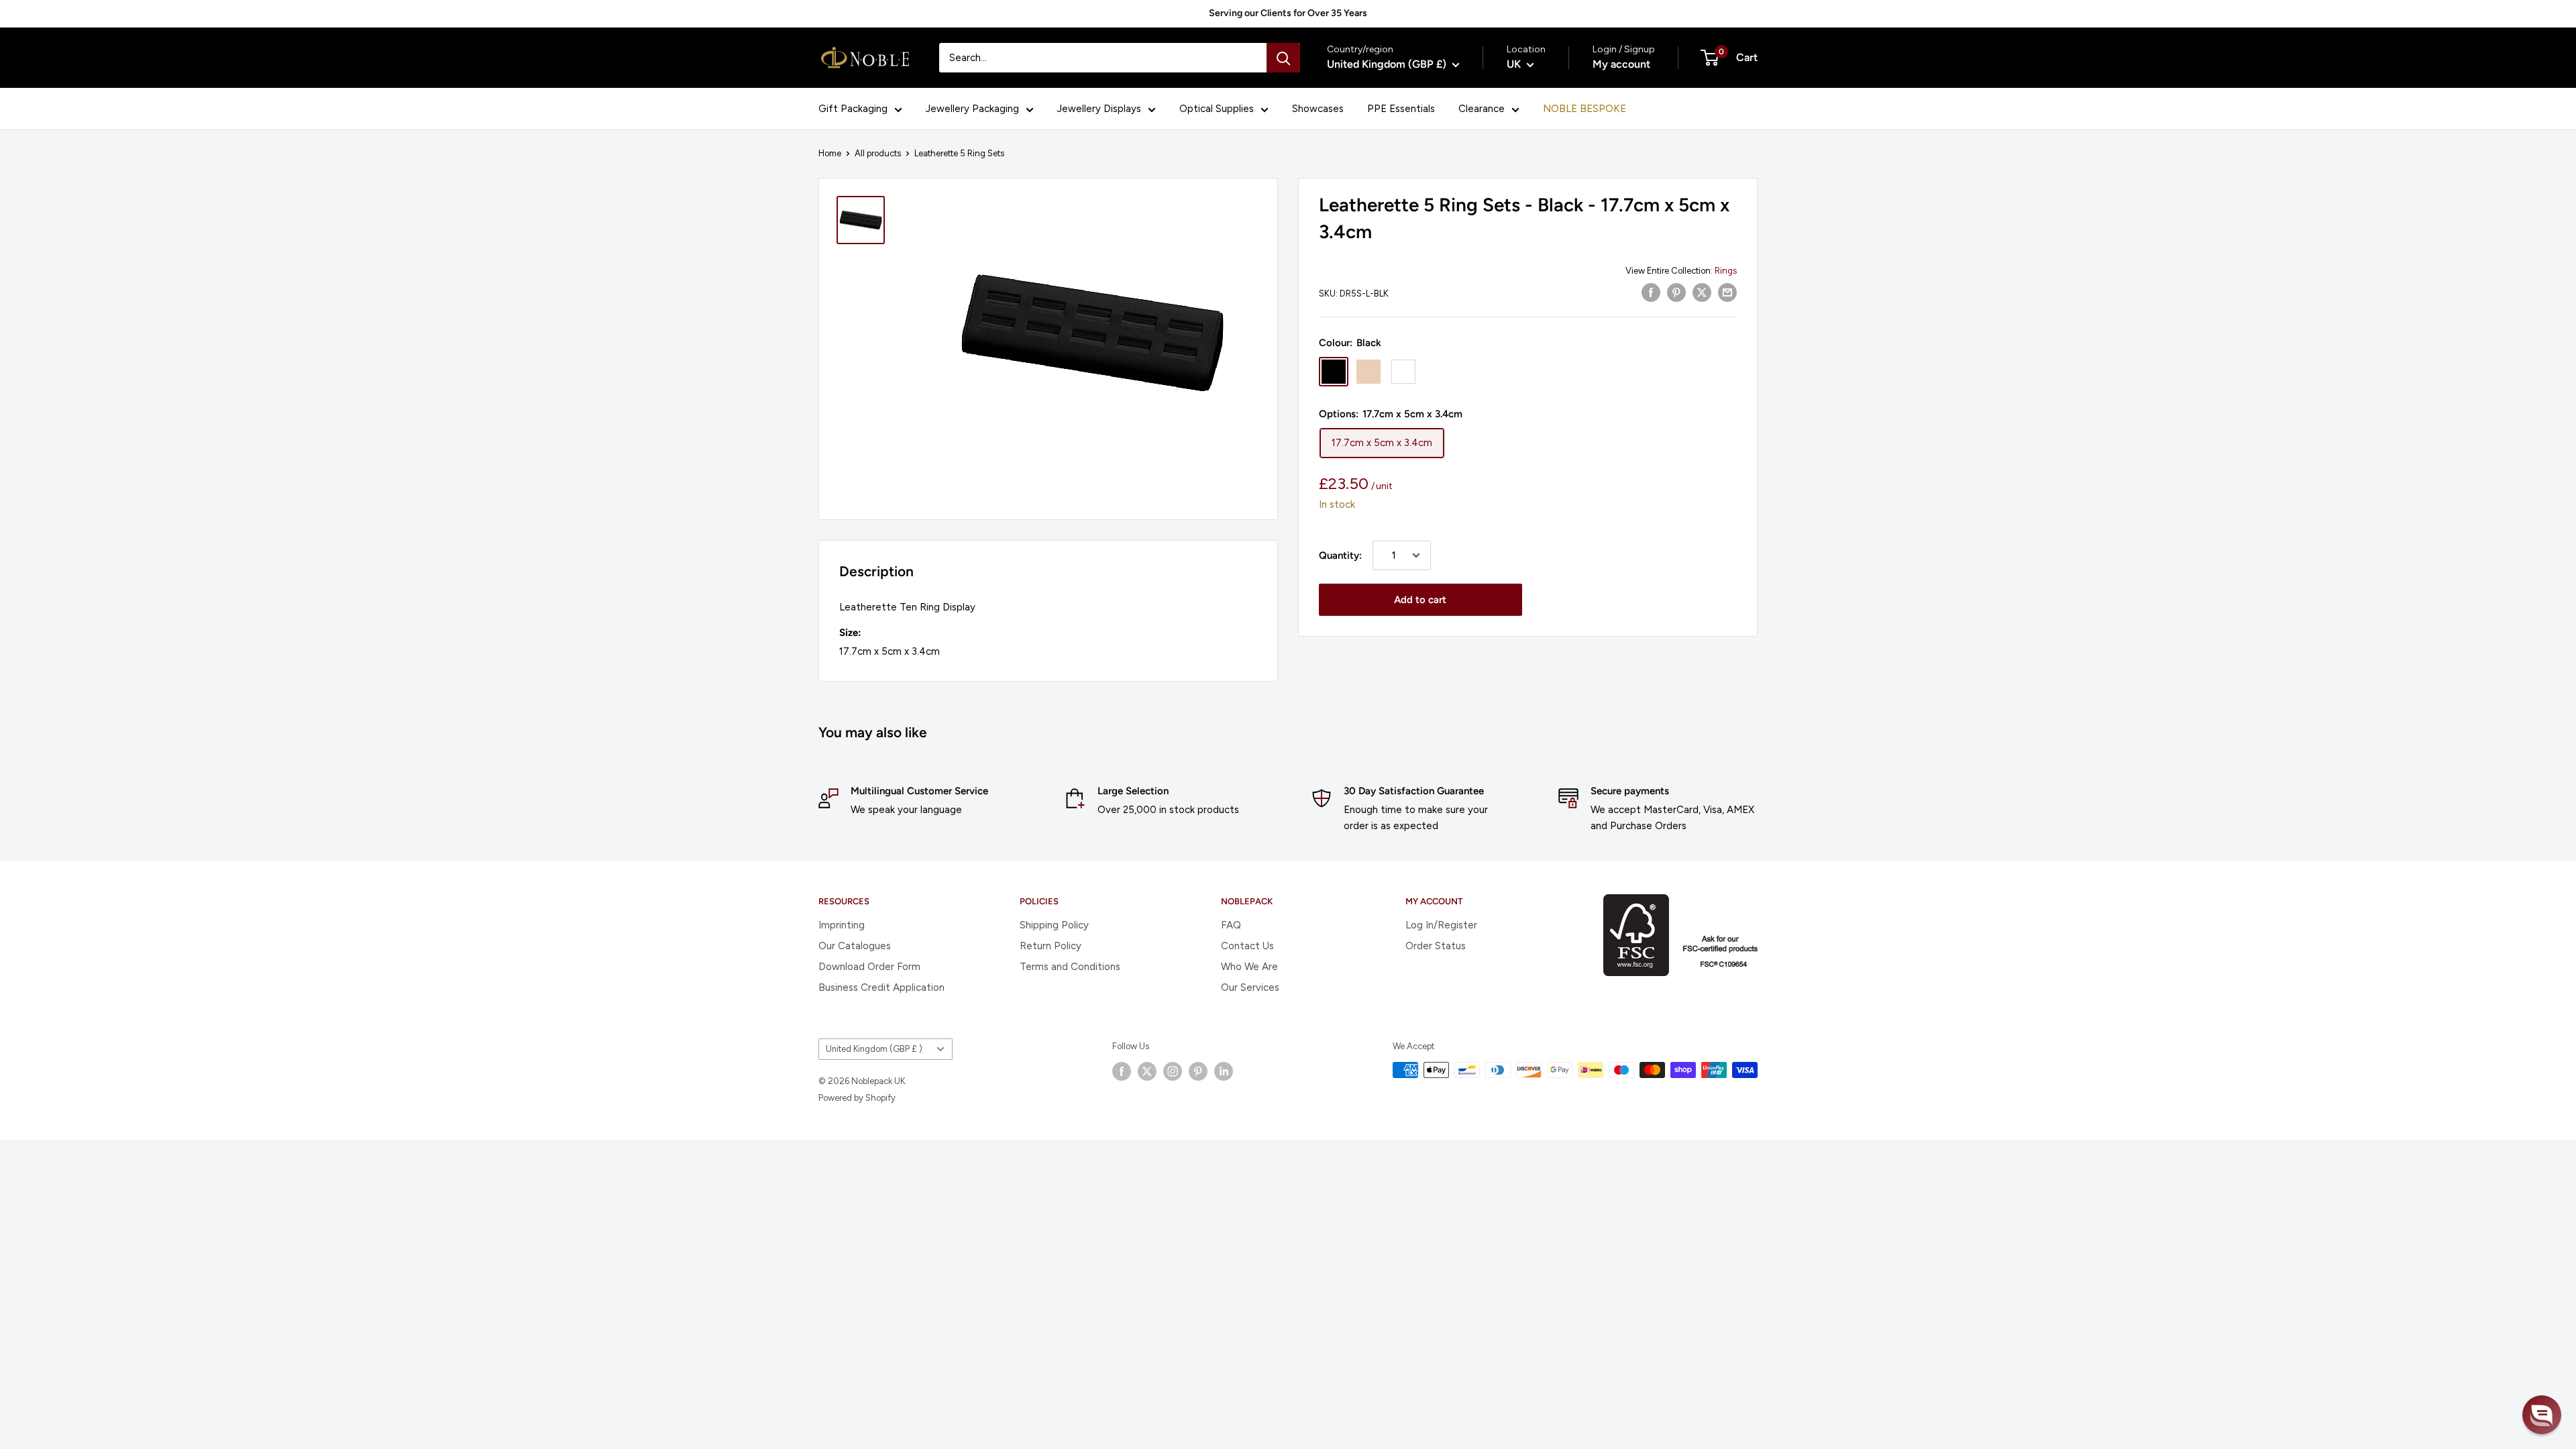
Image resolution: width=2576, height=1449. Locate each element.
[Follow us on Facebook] (1122, 1071)
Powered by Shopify (857, 1098)
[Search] (1283, 58)
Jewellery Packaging (972, 109)
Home (830, 153)
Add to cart (1420, 600)
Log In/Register (1441, 925)
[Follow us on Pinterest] (1198, 1071)
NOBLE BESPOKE (1585, 109)
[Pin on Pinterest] (1676, 292)
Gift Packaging (853, 109)
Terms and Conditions (1070, 967)
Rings (1726, 271)
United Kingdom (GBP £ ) (874, 1049)
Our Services (1250, 987)
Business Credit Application (881, 987)
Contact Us (1247, 946)
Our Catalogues (855, 946)
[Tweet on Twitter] (1702, 292)
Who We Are (1249, 967)
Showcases (1318, 109)
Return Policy (1051, 946)
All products (878, 153)
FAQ (1231, 925)
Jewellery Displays (1099, 109)
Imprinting (842, 925)
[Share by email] (1727, 292)
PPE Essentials (1401, 109)
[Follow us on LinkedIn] (1224, 1071)
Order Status (1436, 946)
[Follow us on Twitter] (1147, 1071)
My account (1621, 64)
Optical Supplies (1217, 109)
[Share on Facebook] (1651, 292)
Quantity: (1340, 555)
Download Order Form (869, 967)
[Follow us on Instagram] (1173, 1071)
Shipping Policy (1054, 925)
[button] (2542, 1415)
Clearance (1482, 109)
